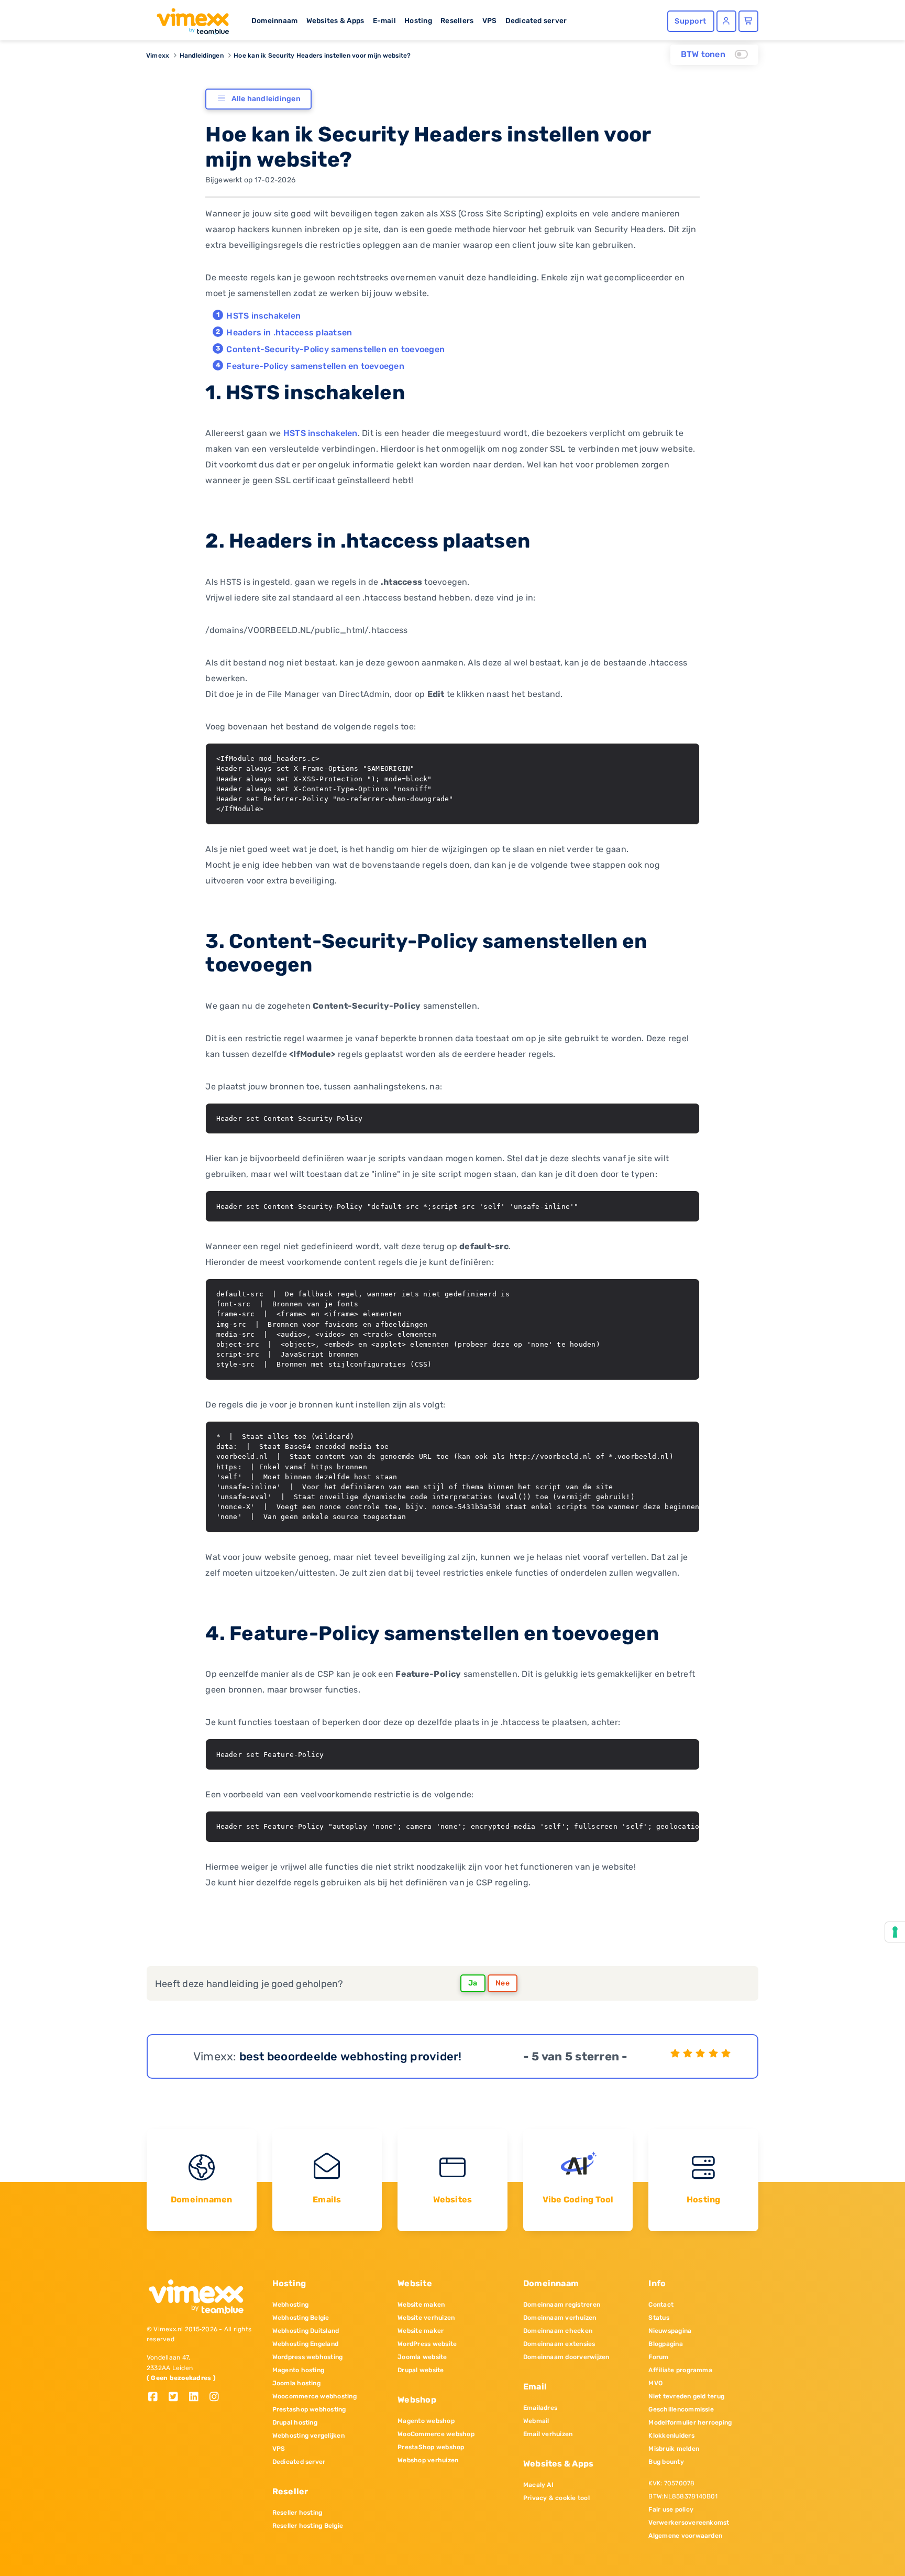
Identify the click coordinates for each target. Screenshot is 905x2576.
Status (659, 2318)
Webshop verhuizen (428, 2460)
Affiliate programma (680, 2370)
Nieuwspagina (670, 2331)
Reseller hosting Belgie (308, 2526)
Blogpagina (665, 2344)
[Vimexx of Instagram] (217, 2398)
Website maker (421, 2331)
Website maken (421, 2305)
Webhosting (290, 2305)
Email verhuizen (548, 2434)
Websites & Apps (335, 20)
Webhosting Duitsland (306, 2331)
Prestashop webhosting (309, 2409)
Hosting (418, 20)
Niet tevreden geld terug (686, 2396)
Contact (661, 2305)
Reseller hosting (297, 2513)
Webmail (536, 2421)
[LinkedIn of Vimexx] (198, 2398)
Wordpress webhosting (308, 2357)
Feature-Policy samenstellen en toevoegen (315, 366)
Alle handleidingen (266, 99)
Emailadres (540, 2408)
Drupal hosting (295, 2422)
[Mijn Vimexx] (726, 21)
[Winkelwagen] (748, 21)
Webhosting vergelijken (308, 2436)
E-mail (384, 20)
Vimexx (158, 56)
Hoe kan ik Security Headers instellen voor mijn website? (322, 56)
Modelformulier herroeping (690, 2422)
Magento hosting (299, 2370)
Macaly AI (538, 2485)
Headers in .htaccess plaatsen (289, 332)
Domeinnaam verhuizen (560, 2318)
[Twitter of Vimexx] (177, 2398)
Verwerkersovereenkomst (689, 2523)
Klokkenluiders (671, 2436)
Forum (658, 2357)
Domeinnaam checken (558, 2331)
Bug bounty (666, 2462)
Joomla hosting (296, 2383)
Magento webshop (426, 2421)
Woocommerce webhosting (314, 2396)
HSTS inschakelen (263, 316)
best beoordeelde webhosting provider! (351, 2056)
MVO (655, 2383)
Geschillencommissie (681, 2409)
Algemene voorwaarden (685, 2536)
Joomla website (422, 2357)
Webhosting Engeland (306, 2344)
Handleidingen (202, 56)
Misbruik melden (674, 2449)
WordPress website (427, 2344)
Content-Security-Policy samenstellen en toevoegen (335, 349)
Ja (473, 1983)
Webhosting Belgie (301, 2318)
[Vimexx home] (189, 18)
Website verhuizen (426, 2318)
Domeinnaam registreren (562, 2305)
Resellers (457, 20)
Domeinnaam (274, 20)
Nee (503, 1983)
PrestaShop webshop (431, 2447)
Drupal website (421, 2370)
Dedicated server (536, 20)
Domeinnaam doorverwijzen (566, 2357)
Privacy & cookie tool (556, 2498)
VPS (490, 20)
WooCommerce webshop (436, 2434)
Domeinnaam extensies (559, 2344)
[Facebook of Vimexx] (157, 2398)
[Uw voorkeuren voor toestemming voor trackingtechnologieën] (895, 1932)
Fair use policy (671, 2509)
